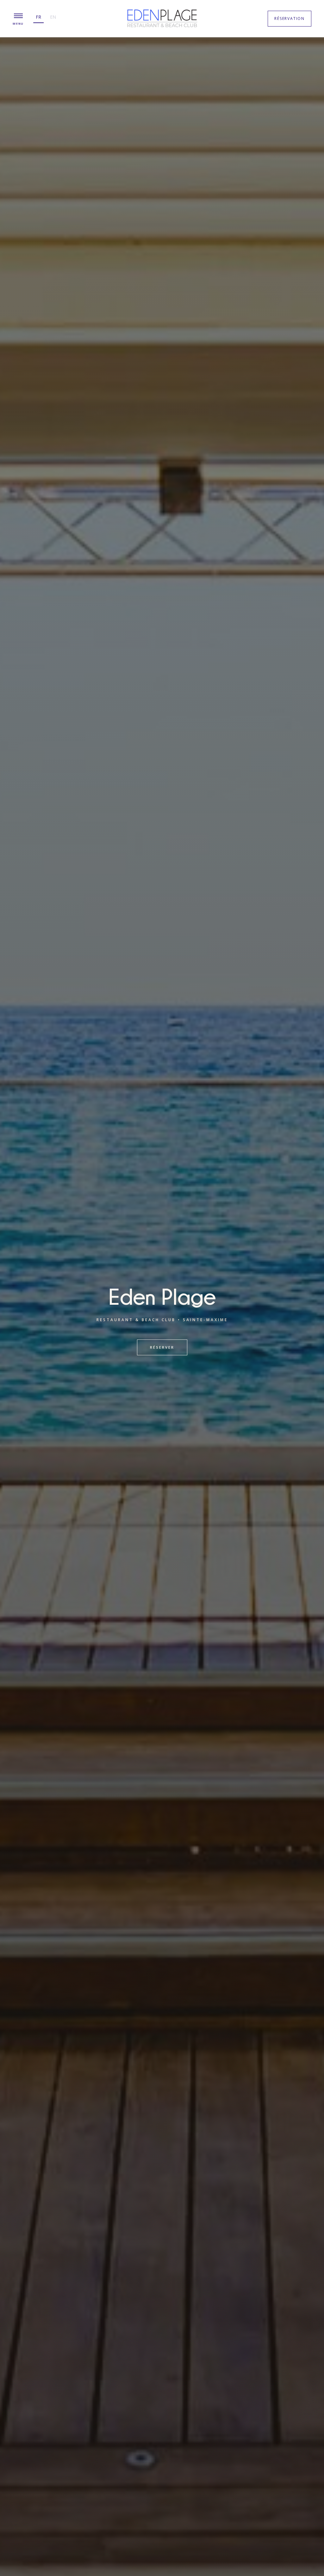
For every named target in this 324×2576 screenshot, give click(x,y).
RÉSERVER (162, 1347)
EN (53, 17)
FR (38, 17)
